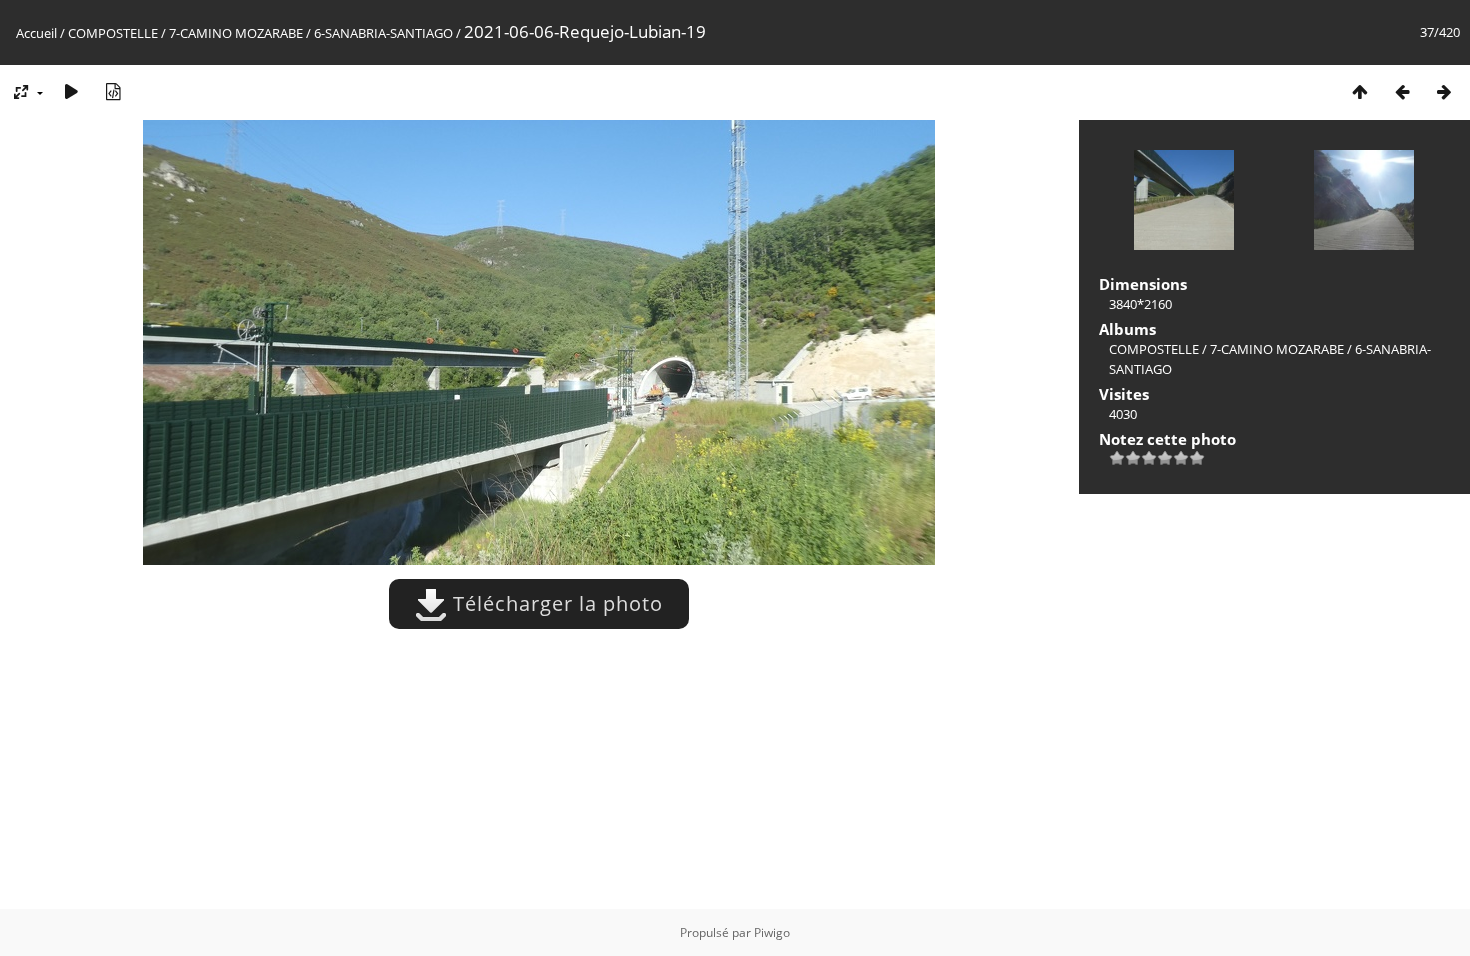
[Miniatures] (1360, 91)
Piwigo (772, 932)
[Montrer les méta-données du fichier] (113, 91)
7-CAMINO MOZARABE (236, 33)
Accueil (36, 33)
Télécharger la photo (555, 603)
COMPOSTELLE (113, 33)
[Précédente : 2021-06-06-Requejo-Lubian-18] (1402, 91)
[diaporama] (71, 91)
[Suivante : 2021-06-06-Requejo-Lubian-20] (1444, 91)
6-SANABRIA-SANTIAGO (383, 33)
